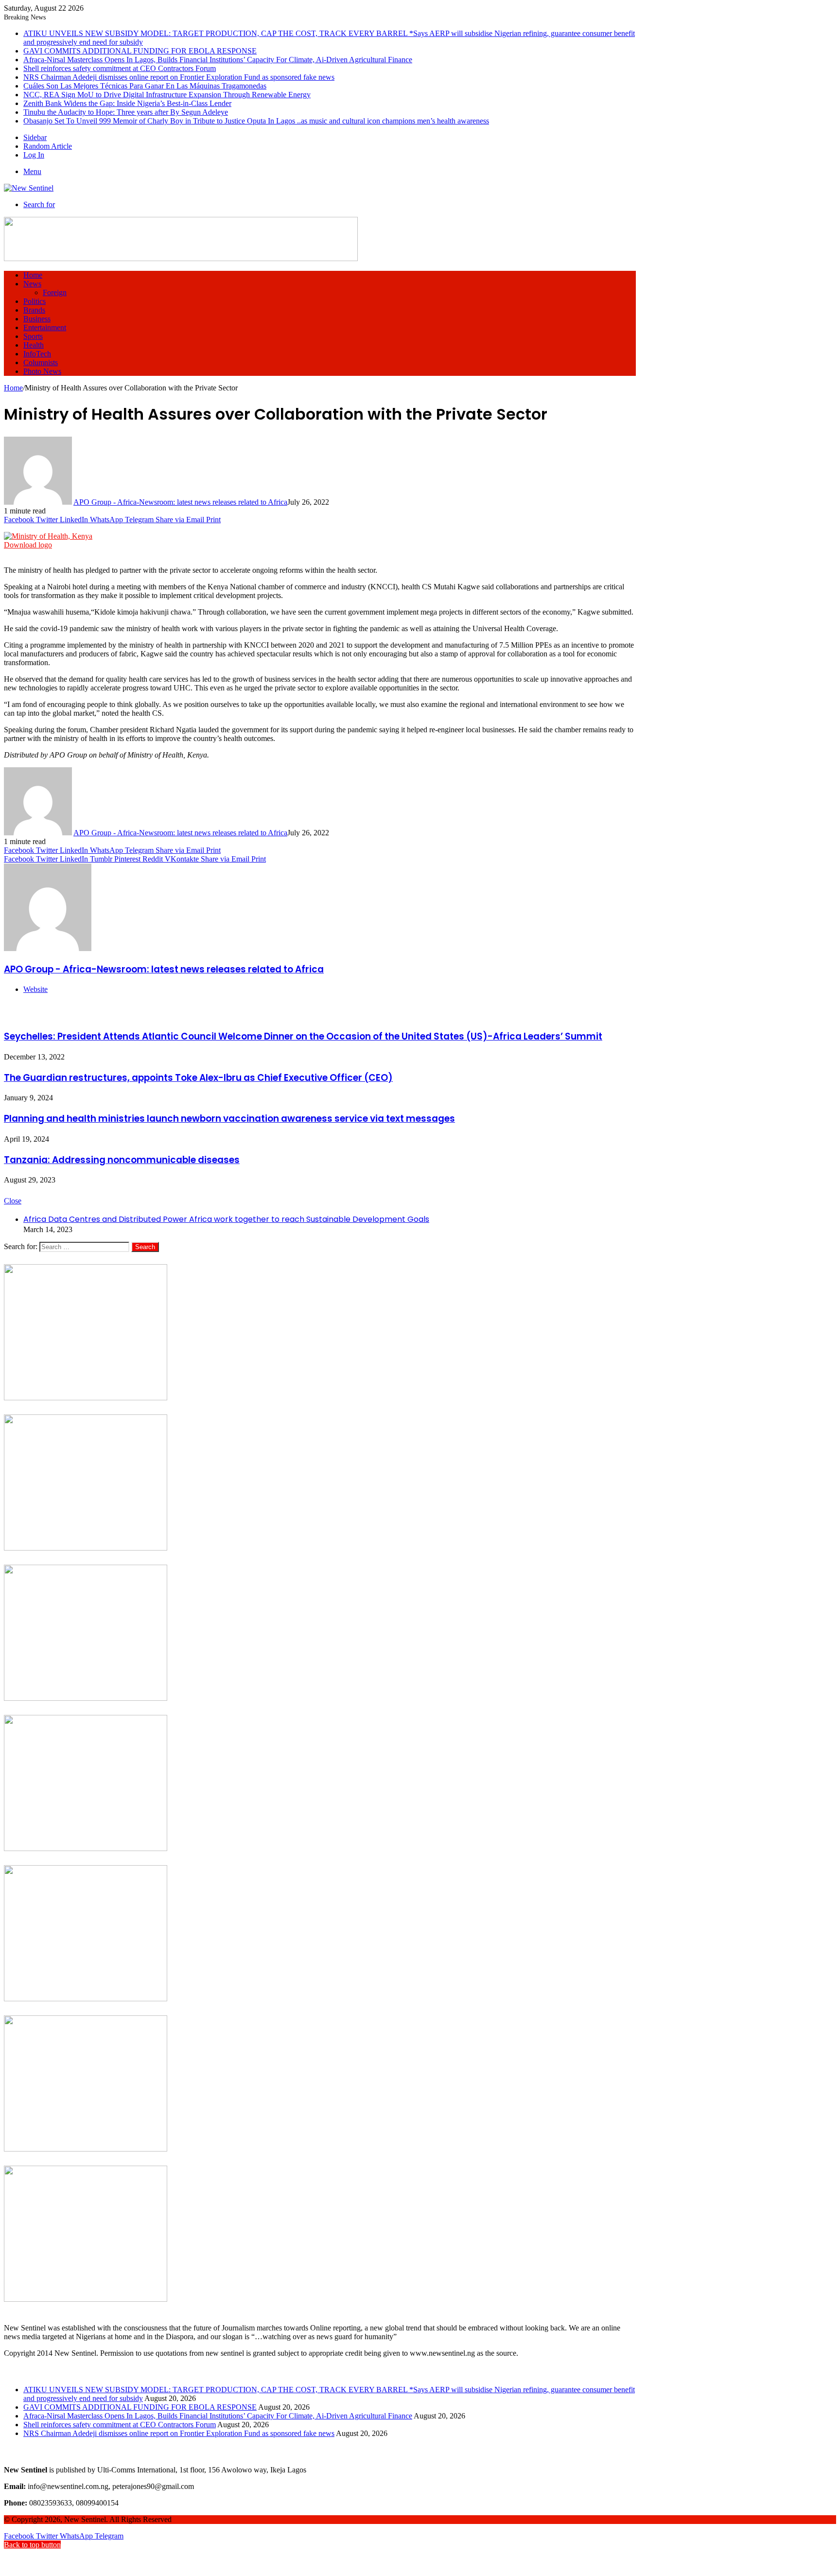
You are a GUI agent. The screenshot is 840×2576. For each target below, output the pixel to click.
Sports (33, 336)
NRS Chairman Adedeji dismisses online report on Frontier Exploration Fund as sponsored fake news (179, 77)
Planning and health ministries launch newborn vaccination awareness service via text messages (229, 1119)
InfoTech (37, 354)
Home (33, 275)
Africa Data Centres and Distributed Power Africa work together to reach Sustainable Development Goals (226, 1219)
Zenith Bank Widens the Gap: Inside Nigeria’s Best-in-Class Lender (127, 103)
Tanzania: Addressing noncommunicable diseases (122, 1160)
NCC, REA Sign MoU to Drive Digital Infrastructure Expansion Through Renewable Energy (167, 95)
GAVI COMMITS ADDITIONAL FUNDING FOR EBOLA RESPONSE (140, 51)
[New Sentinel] (29, 188)
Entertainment (45, 327)
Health (34, 345)
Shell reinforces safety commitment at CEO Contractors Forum (120, 68)
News (32, 284)
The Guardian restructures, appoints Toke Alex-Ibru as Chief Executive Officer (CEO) (198, 1078)
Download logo (28, 545)
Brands (34, 310)
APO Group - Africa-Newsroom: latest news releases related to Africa (180, 502)
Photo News (42, 371)
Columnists (41, 362)
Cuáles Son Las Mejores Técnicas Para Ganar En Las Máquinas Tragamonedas (145, 86)
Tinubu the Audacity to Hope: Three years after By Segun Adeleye (126, 112)
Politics (35, 301)
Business (37, 319)
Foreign (55, 292)
